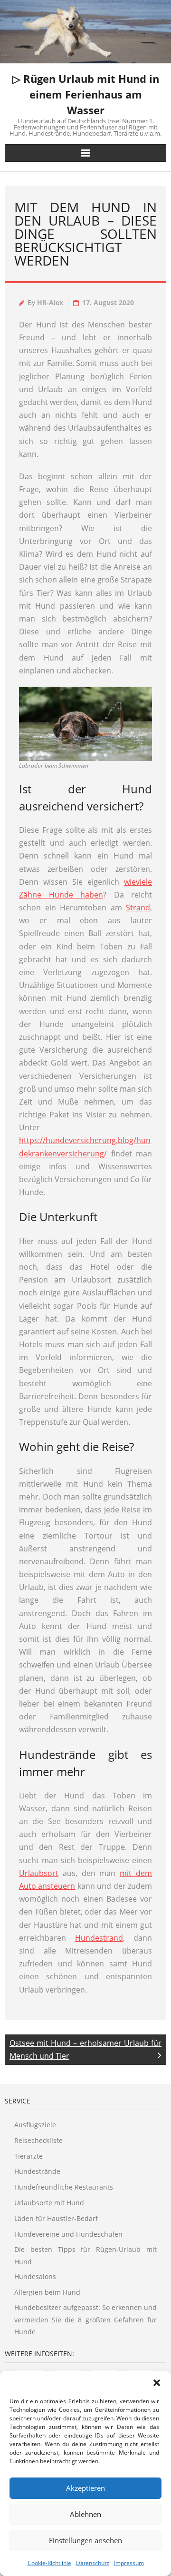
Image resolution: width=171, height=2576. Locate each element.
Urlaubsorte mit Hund (49, 2203)
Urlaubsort (39, 1873)
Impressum (129, 2563)
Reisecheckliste (38, 2140)
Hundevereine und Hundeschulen (68, 2234)
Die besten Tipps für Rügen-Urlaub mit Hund (85, 2255)
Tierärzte (28, 2156)
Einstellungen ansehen (85, 2540)
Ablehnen (85, 2514)
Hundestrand (99, 1938)
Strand (138, 908)
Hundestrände (37, 2171)
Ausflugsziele (35, 2125)
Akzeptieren (85, 2488)
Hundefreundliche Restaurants (64, 2187)
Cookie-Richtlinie (49, 2563)
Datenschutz (93, 2563)
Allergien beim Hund (47, 2292)
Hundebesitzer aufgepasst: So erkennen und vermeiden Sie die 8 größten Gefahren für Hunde (85, 2319)
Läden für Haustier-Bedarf (56, 2218)
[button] (157, 2383)
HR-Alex (50, 302)
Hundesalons (35, 2276)
